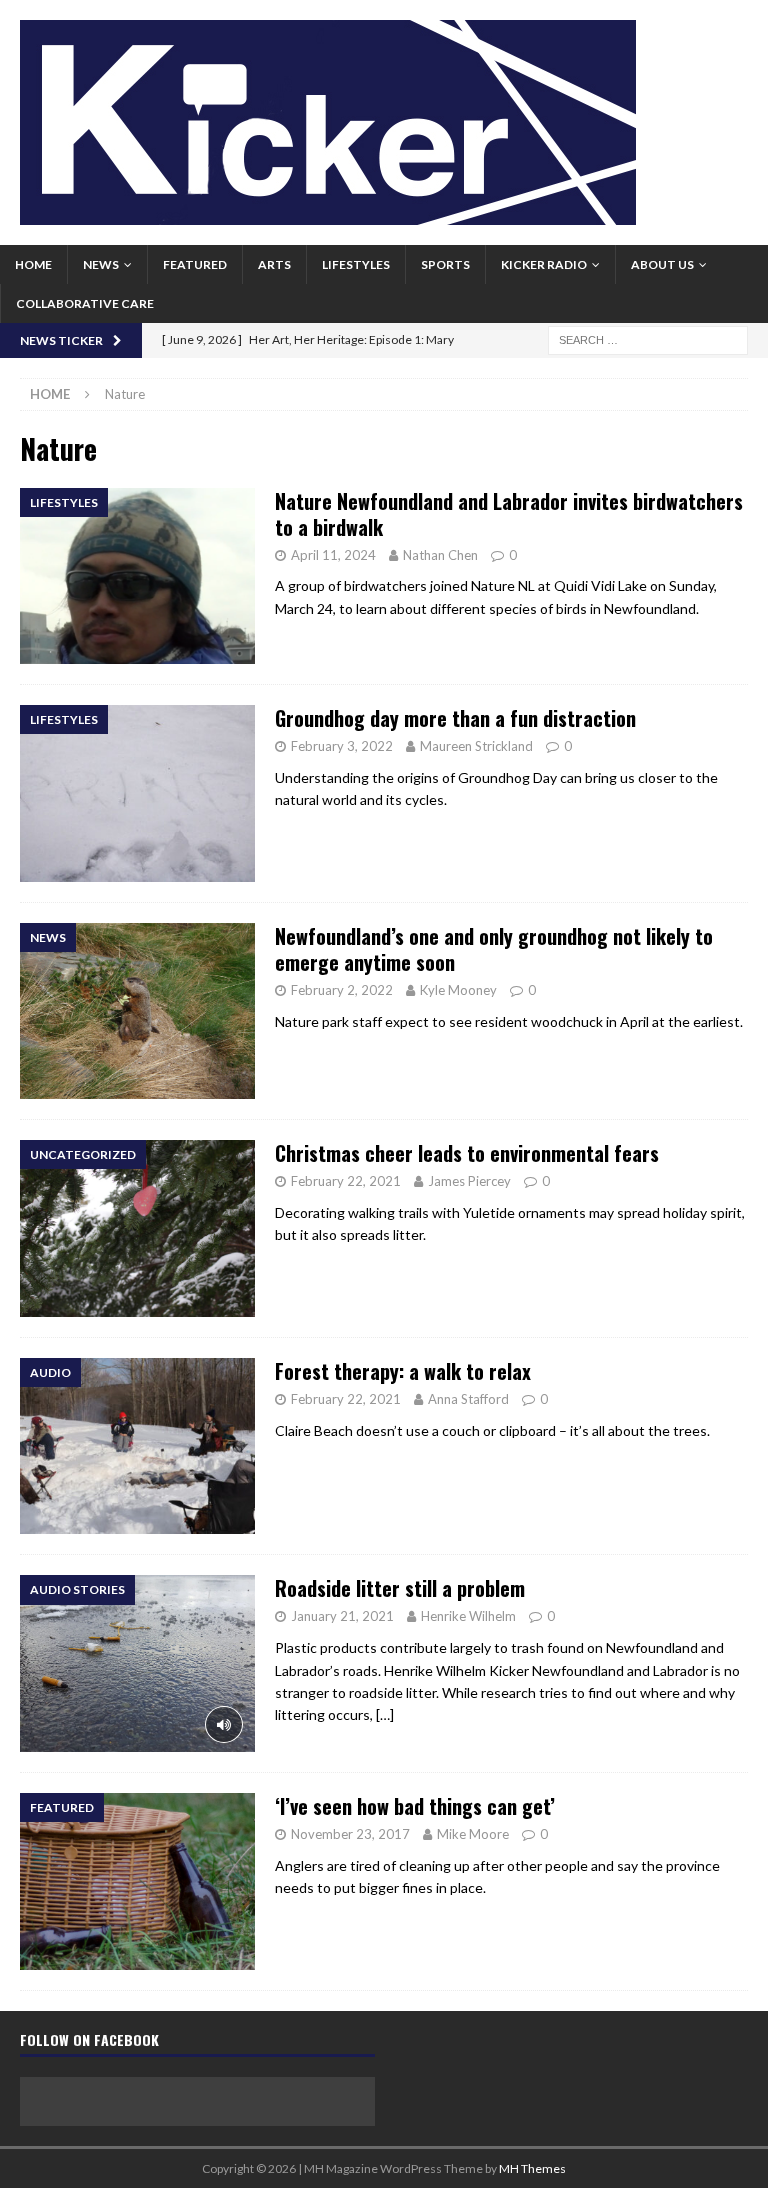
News (101, 264)
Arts (274, 264)
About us (662, 264)
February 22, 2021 (346, 1181)
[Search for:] (648, 338)
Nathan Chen (440, 555)
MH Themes (532, 2168)
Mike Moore (473, 1834)
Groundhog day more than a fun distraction (455, 718)
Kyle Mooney (458, 990)
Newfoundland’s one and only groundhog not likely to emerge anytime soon (494, 949)
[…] (385, 1714)
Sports (445, 264)
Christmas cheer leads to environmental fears (467, 1153)
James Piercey (469, 1181)
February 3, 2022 (342, 746)
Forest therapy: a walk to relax (403, 1371)
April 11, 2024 (333, 555)
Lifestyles (356, 264)
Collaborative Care (85, 303)
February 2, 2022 (342, 990)
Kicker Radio (544, 264)
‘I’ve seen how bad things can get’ (415, 1806)
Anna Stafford (468, 1399)
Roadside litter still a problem (400, 1588)
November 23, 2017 (350, 1834)
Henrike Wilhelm (468, 1616)
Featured (195, 264)
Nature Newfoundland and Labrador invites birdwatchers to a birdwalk (509, 514)
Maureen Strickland (476, 746)
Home (33, 264)
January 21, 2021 (342, 1616)
